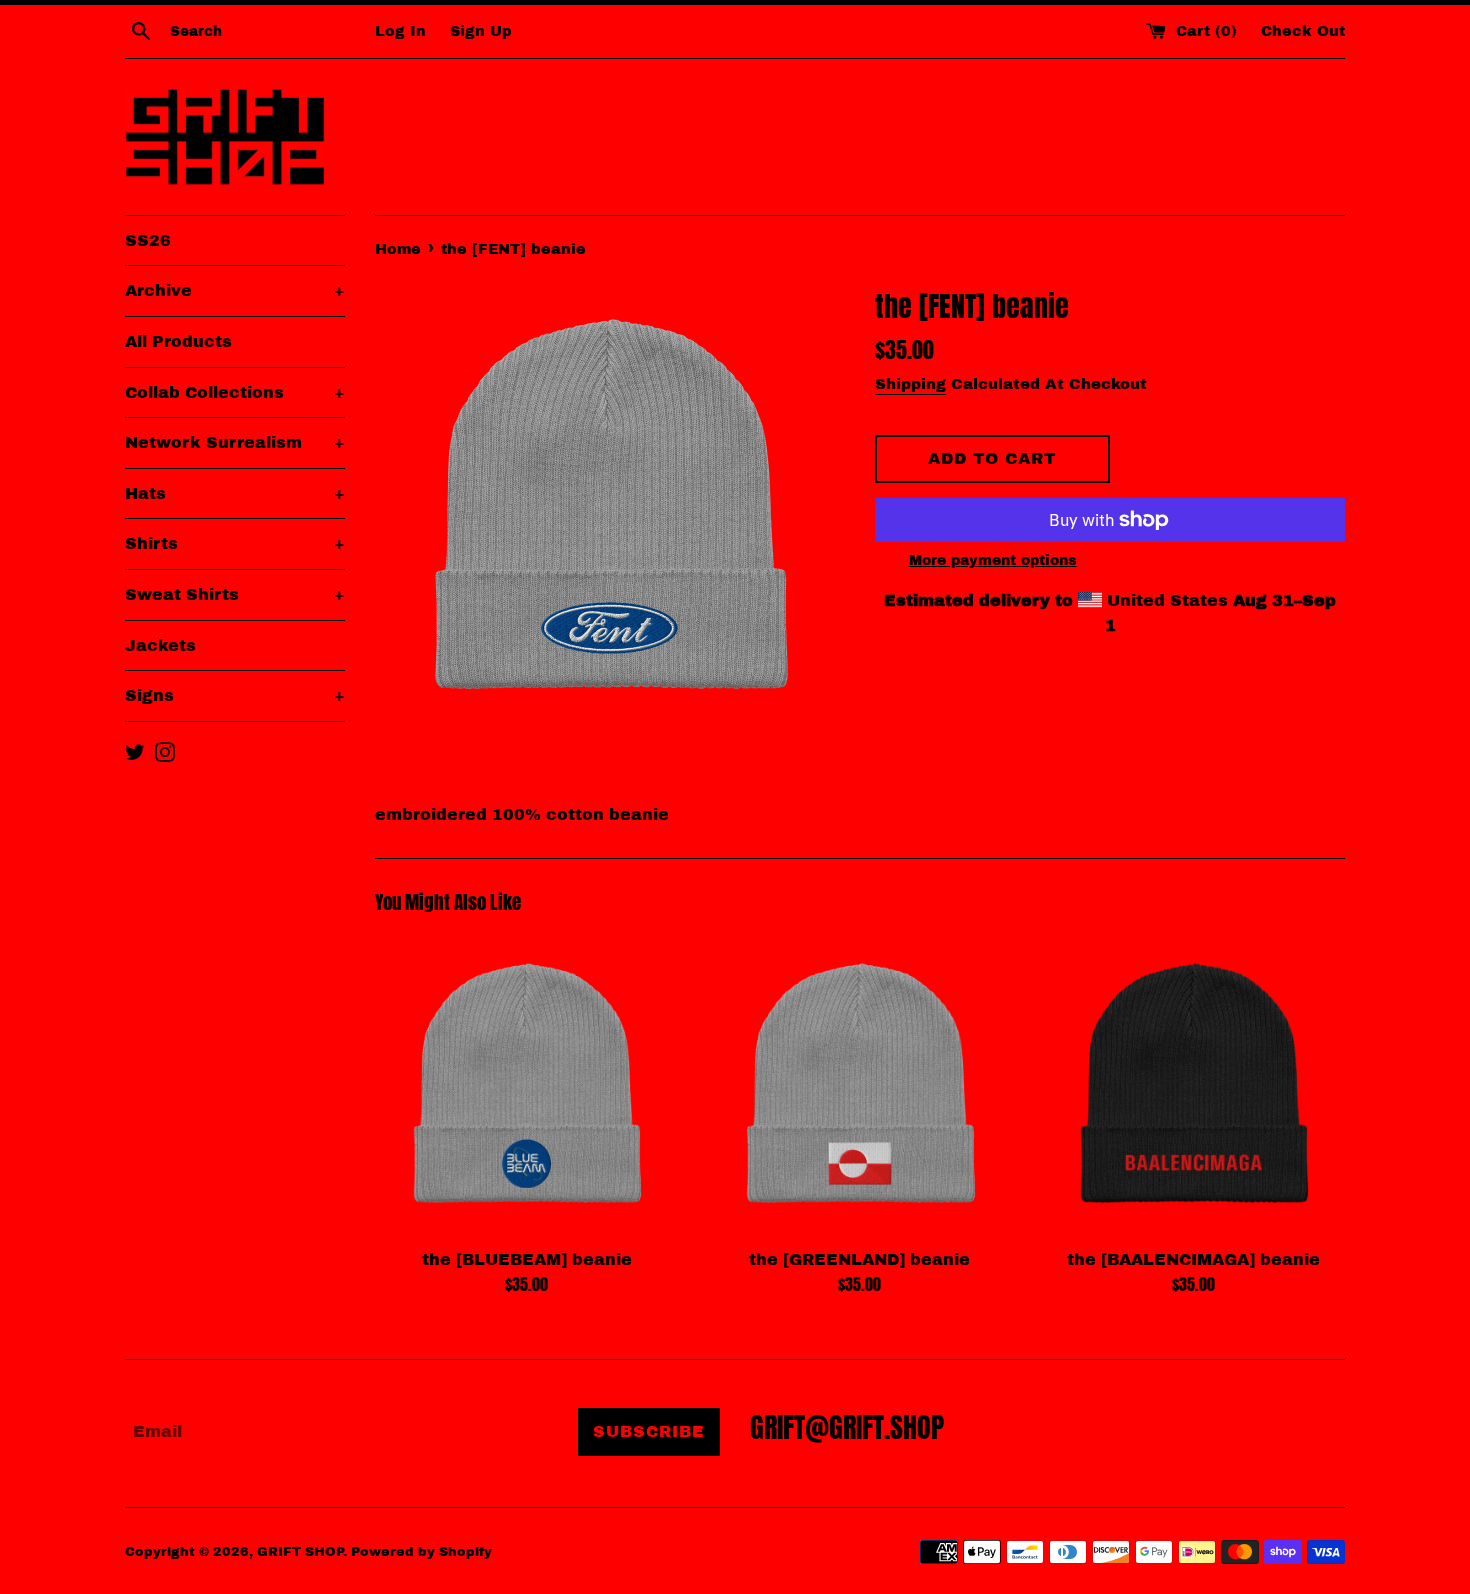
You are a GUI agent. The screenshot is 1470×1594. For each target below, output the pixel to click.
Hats (235, 493)
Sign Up (481, 31)
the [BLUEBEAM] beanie (527, 1259)
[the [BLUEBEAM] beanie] (526, 1084)
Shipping (910, 384)
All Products (178, 341)
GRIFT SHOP (300, 1552)
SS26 (148, 240)
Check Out (1303, 31)
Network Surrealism (235, 442)
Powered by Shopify (421, 1552)
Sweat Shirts (235, 594)
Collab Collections (235, 392)
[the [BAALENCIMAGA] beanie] (1193, 1084)
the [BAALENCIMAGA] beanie (1193, 1259)
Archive (235, 290)
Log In (400, 31)
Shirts (235, 543)
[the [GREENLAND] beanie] (859, 1084)
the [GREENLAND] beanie (859, 1259)
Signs (235, 695)
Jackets (160, 645)
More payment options (993, 560)
